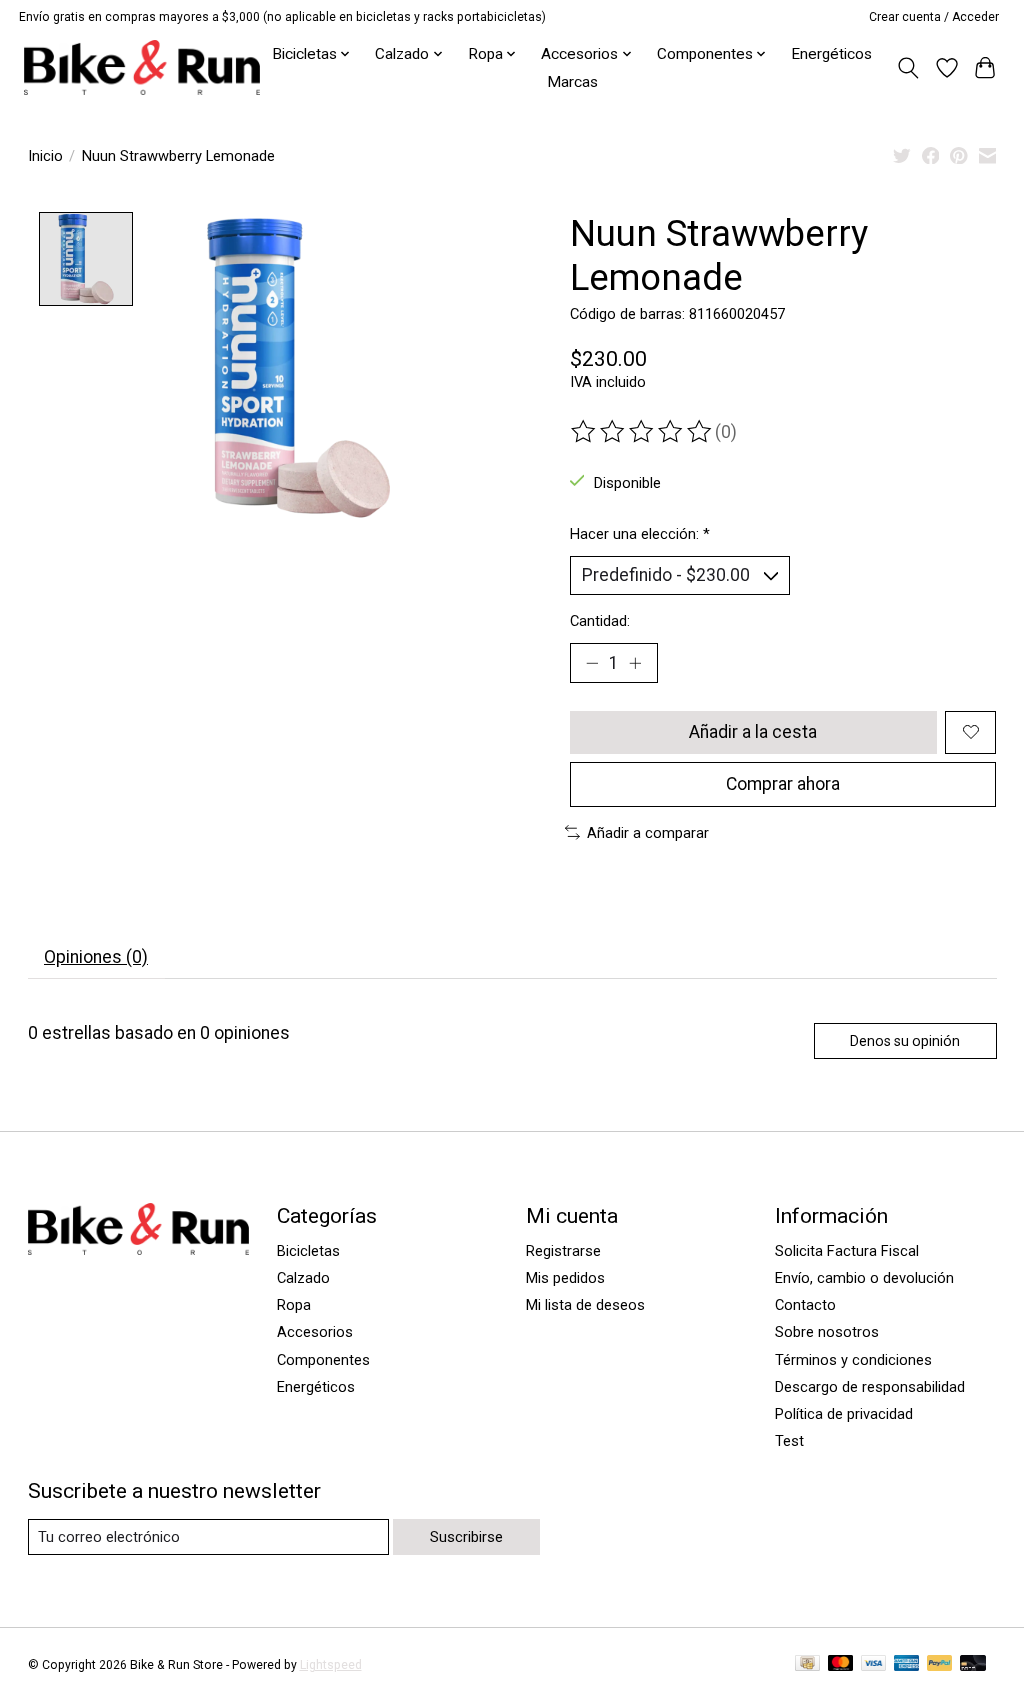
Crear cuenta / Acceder (934, 17)
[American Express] (907, 1664)
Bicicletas (308, 1251)
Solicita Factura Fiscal (847, 1251)
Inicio (45, 156)
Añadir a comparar (648, 833)
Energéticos (831, 54)
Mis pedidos (565, 1278)
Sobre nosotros (827, 1332)
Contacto (805, 1305)
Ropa (294, 1305)
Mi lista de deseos (585, 1305)
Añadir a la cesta (753, 732)
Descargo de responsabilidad (870, 1387)
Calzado (303, 1278)
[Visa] (874, 1664)
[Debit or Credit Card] (973, 1664)
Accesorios (315, 1332)
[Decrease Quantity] (592, 663)
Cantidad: (600, 621)
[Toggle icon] (907, 68)
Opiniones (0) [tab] (96, 957)
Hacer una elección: (640, 534)
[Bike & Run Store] (142, 67)
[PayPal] (940, 1664)
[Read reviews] (643, 432)
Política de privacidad (844, 1414)
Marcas (572, 82)
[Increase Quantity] (635, 663)
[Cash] (807, 1664)
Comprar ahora (783, 784)
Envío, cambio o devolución (864, 1278)
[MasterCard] (841, 1664)
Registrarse (563, 1251)
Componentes (323, 1360)
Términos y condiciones (853, 1360)
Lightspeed (331, 1665)
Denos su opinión (905, 1041)
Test (789, 1441)
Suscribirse (466, 1537)
